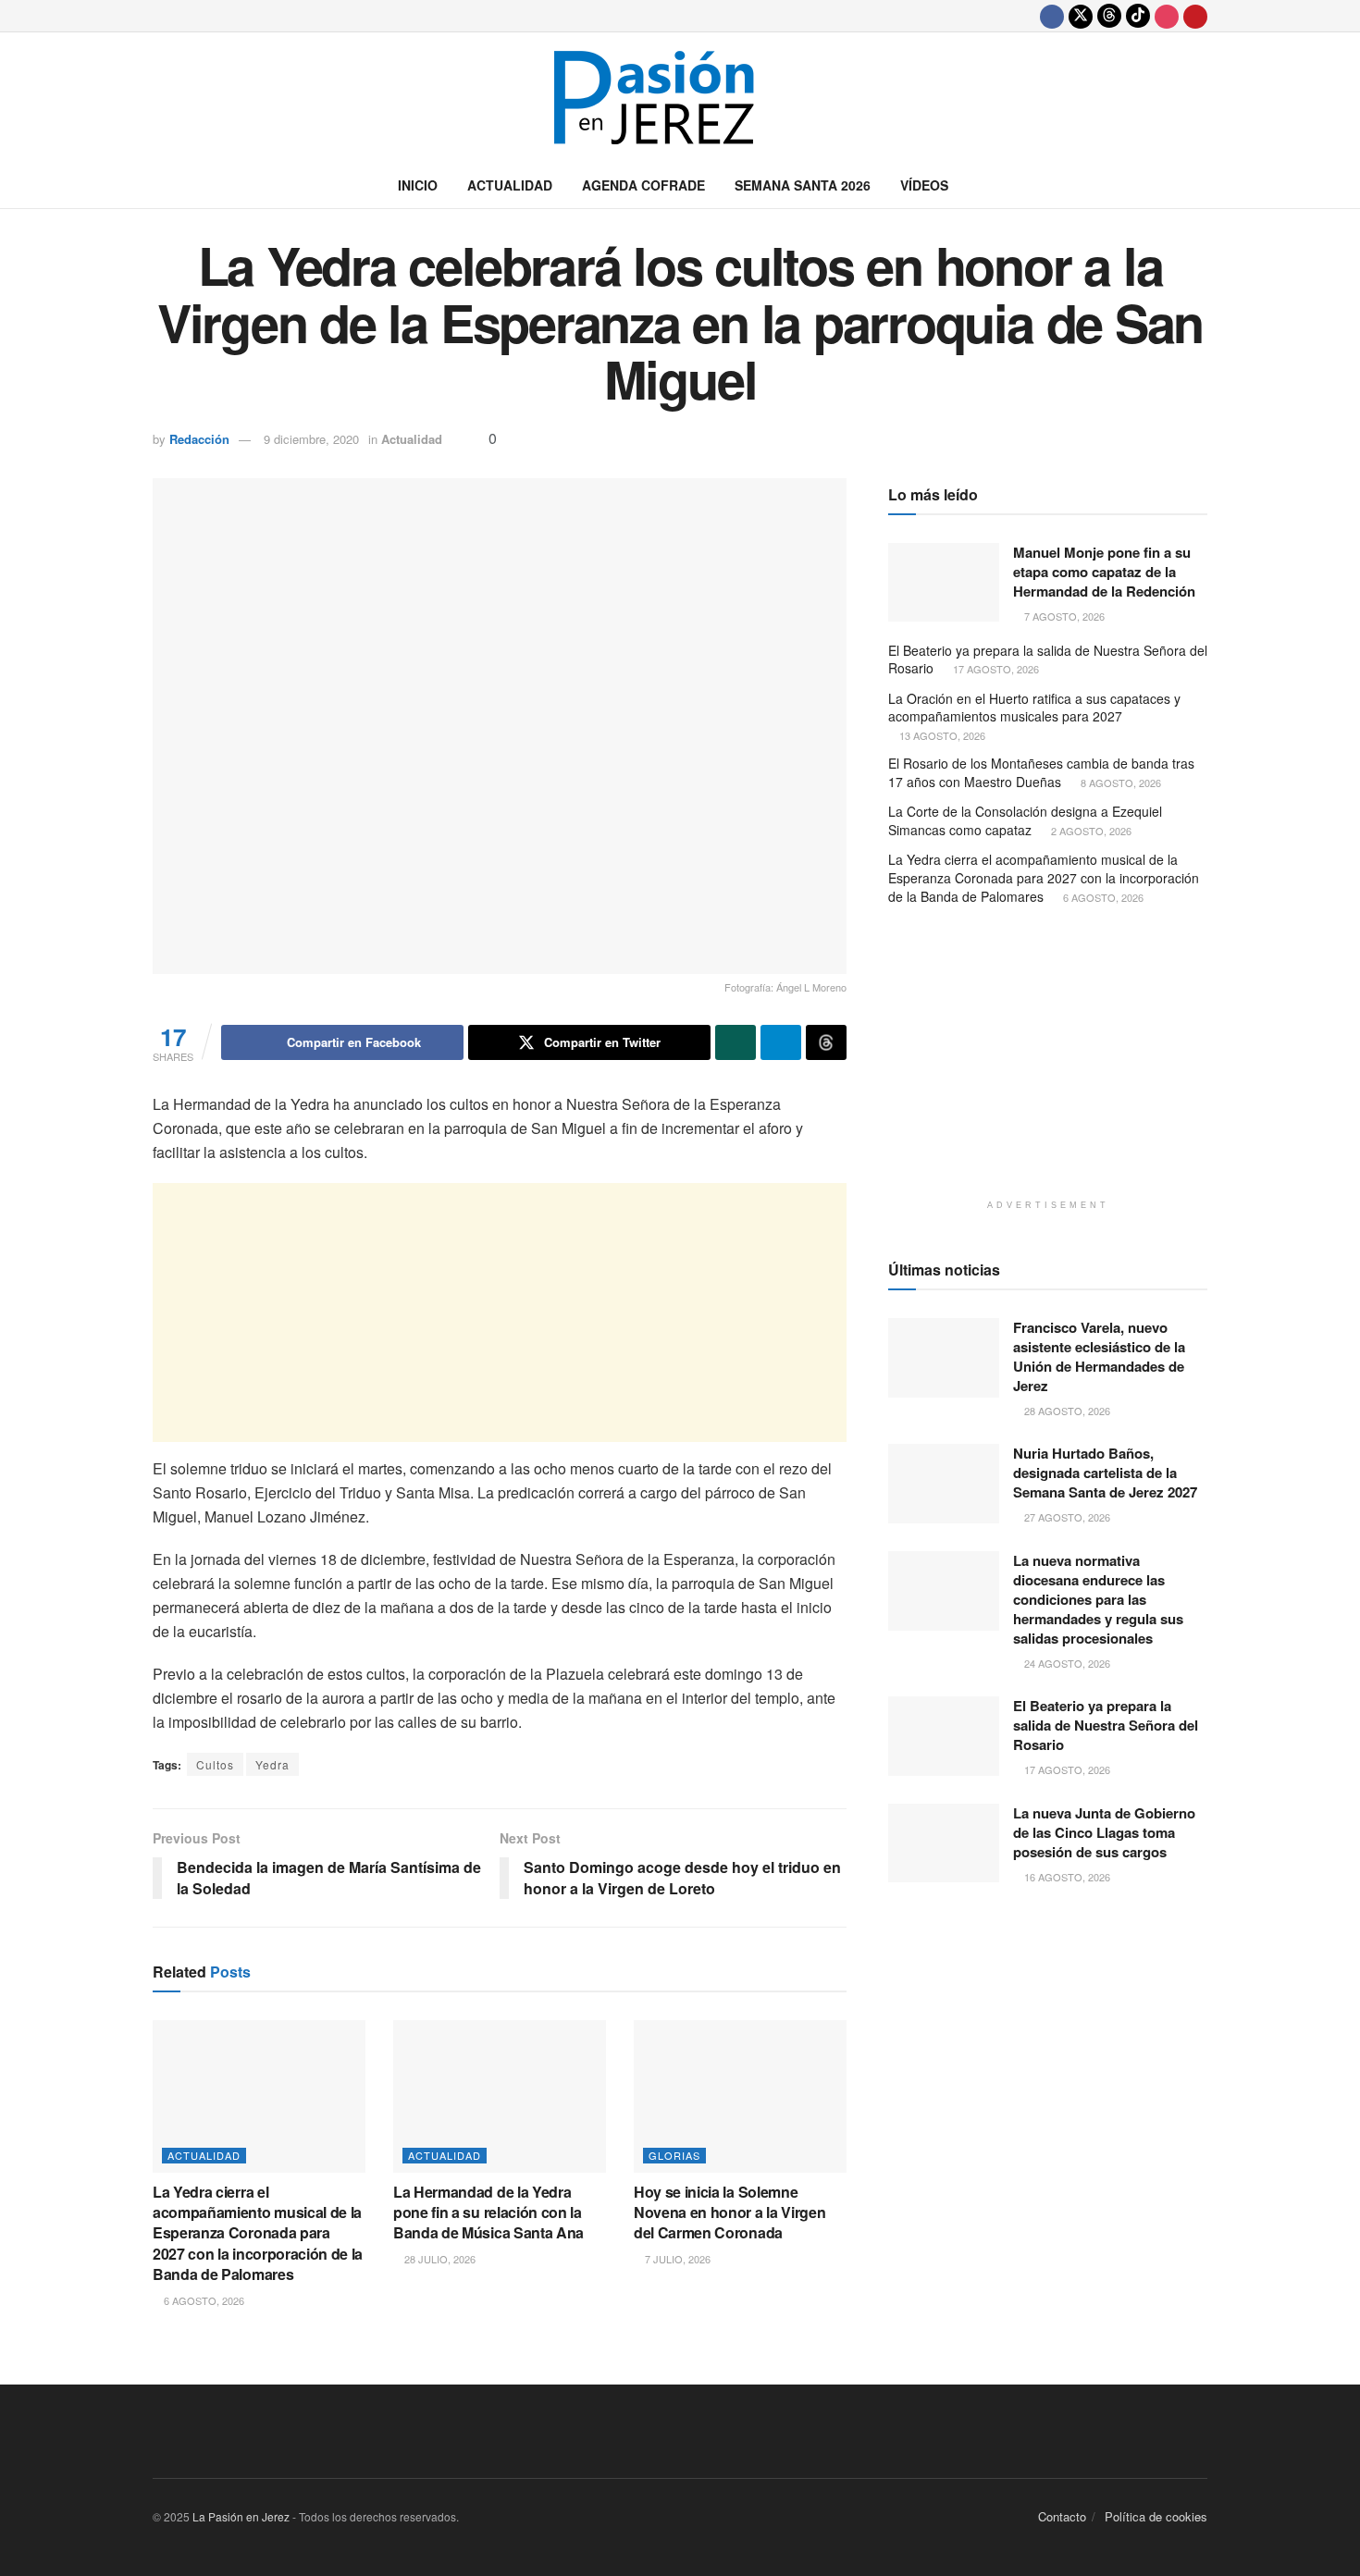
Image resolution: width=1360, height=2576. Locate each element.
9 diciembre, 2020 (311, 439)
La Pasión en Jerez (241, 2516)
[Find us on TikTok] (1138, 16)
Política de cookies (1156, 2516)
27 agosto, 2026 (1066, 1517)
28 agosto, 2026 (1066, 1411)
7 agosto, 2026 (1063, 616)
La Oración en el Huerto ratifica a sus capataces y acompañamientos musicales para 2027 (1034, 708)
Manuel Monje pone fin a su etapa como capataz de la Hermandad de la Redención (1104, 572)
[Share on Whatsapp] (736, 1042)
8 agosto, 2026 (1119, 783)
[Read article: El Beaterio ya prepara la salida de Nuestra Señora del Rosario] (944, 1736)
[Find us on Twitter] (1081, 16)
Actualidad (510, 185)
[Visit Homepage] (680, 98)
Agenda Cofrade (643, 185)
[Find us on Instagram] (1167, 16)
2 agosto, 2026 (1090, 831)
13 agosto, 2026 (941, 735)
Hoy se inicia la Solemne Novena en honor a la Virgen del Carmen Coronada (729, 2212)
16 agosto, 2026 (1066, 1877)
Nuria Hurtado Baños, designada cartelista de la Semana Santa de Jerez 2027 (1105, 1473)
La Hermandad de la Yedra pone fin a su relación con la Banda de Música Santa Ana (488, 2212)
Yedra (272, 1764)
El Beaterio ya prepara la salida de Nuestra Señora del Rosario (1048, 659)
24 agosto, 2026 (1066, 1663)
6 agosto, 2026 (203, 2300)
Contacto (1062, 2516)
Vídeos (924, 185)
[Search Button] (1200, 185)
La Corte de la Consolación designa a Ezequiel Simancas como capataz (1025, 820)
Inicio (418, 185)
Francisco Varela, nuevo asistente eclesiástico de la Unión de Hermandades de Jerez (1099, 1356)
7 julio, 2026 (676, 2259)
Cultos (215, 1764)
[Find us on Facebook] (1052, 16)
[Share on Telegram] (781, 1042)
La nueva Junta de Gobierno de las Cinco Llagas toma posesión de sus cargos (1104, 1832)
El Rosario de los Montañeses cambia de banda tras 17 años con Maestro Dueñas (1041, 772)
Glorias (674, 2155)
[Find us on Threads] (1109, 16)
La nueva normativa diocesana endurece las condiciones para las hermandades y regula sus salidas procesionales (1098, 1599)
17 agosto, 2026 (995, 669)
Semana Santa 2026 (803, 185)
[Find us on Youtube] (1195, 16)
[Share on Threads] (826, 1042)
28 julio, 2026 (439, 2259)
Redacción (199, 439)
